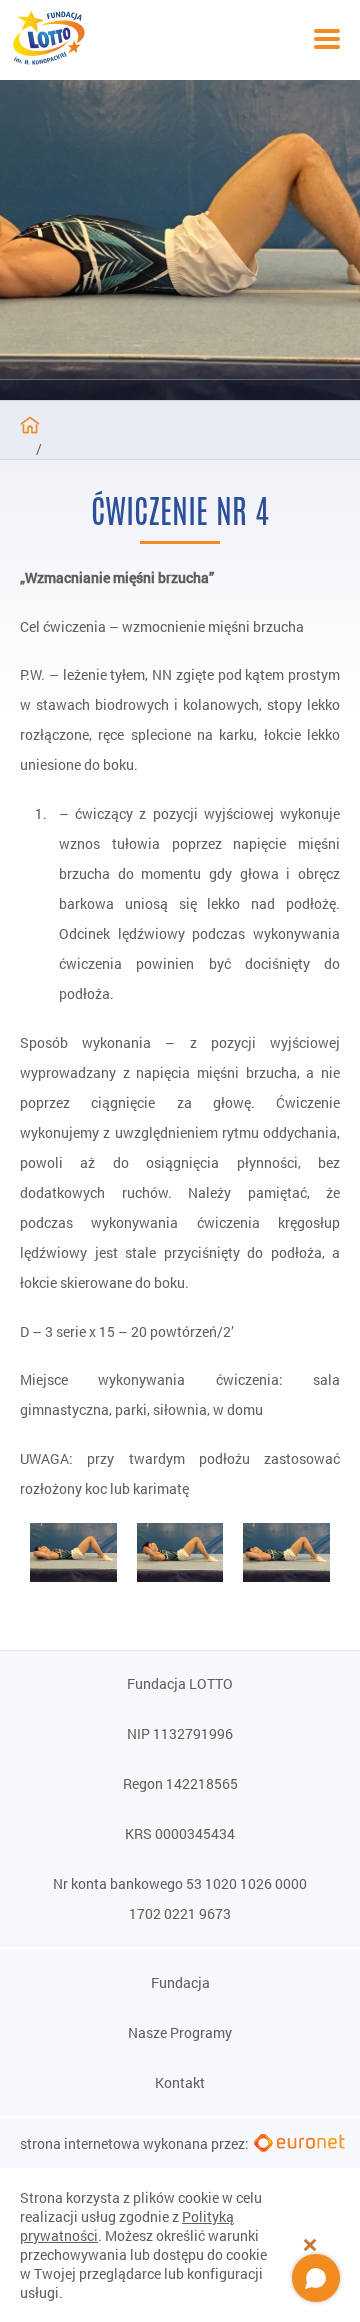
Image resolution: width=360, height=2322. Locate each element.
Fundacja (180, 1983)
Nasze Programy (180, 2033)
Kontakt (180, 2083)
